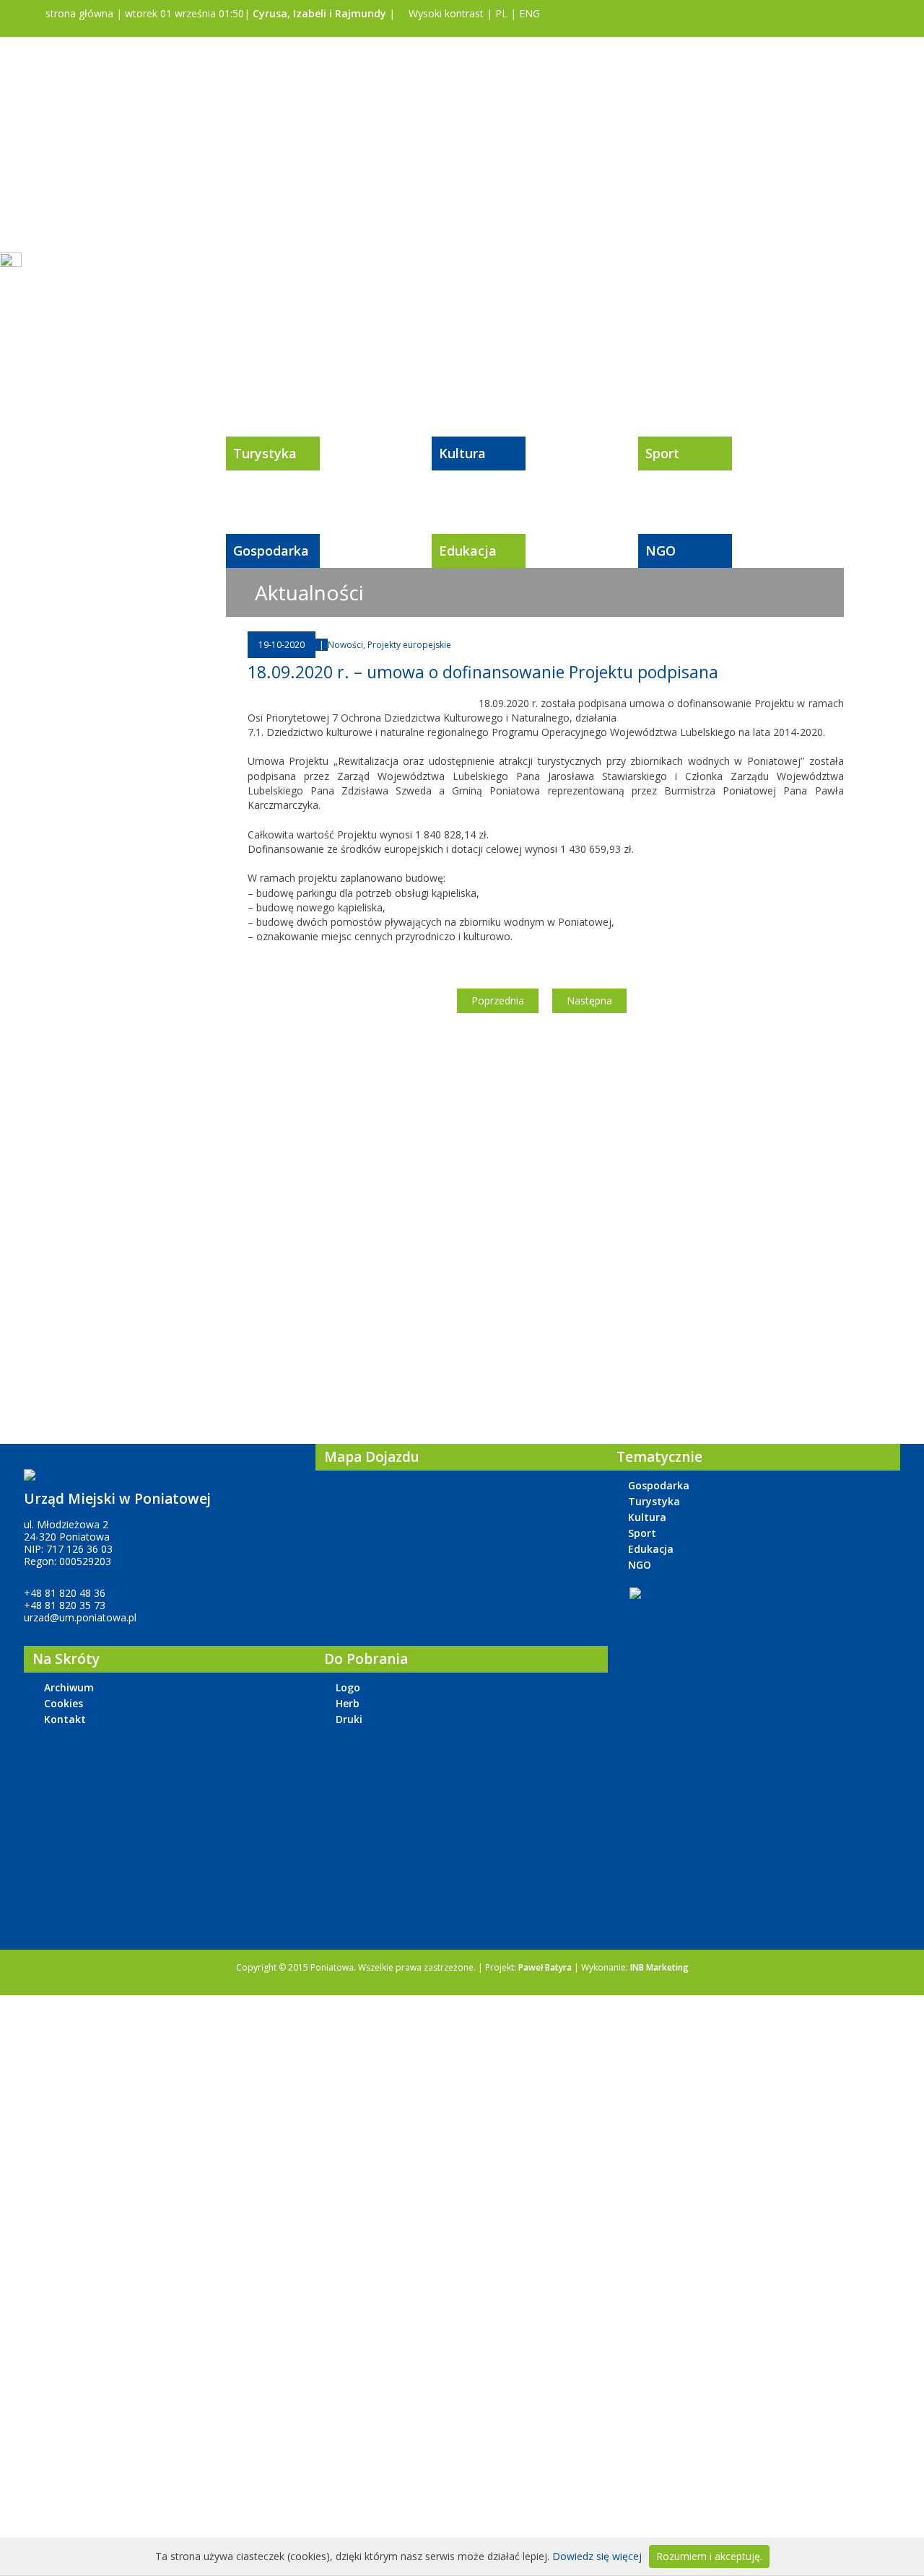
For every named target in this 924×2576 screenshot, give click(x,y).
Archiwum (69, 1687)
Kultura (462, 453)
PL (501, 13)
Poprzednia (498, 1000)
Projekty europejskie (409, 645)
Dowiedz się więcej (597, 2556)
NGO (661, 551)
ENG (529, 13)
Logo (348, 1687)
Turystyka (265, 453)
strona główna (78, 13)
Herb (348, 1703)
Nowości (345, 645)
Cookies (64, 1703)
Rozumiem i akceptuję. (709, 2556)
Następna (589, 1000)
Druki (349, 1719)
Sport (662, 453)
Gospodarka (271, 551)
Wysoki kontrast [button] (445, 13)
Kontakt (65, 1719)
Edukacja (468, 551)
